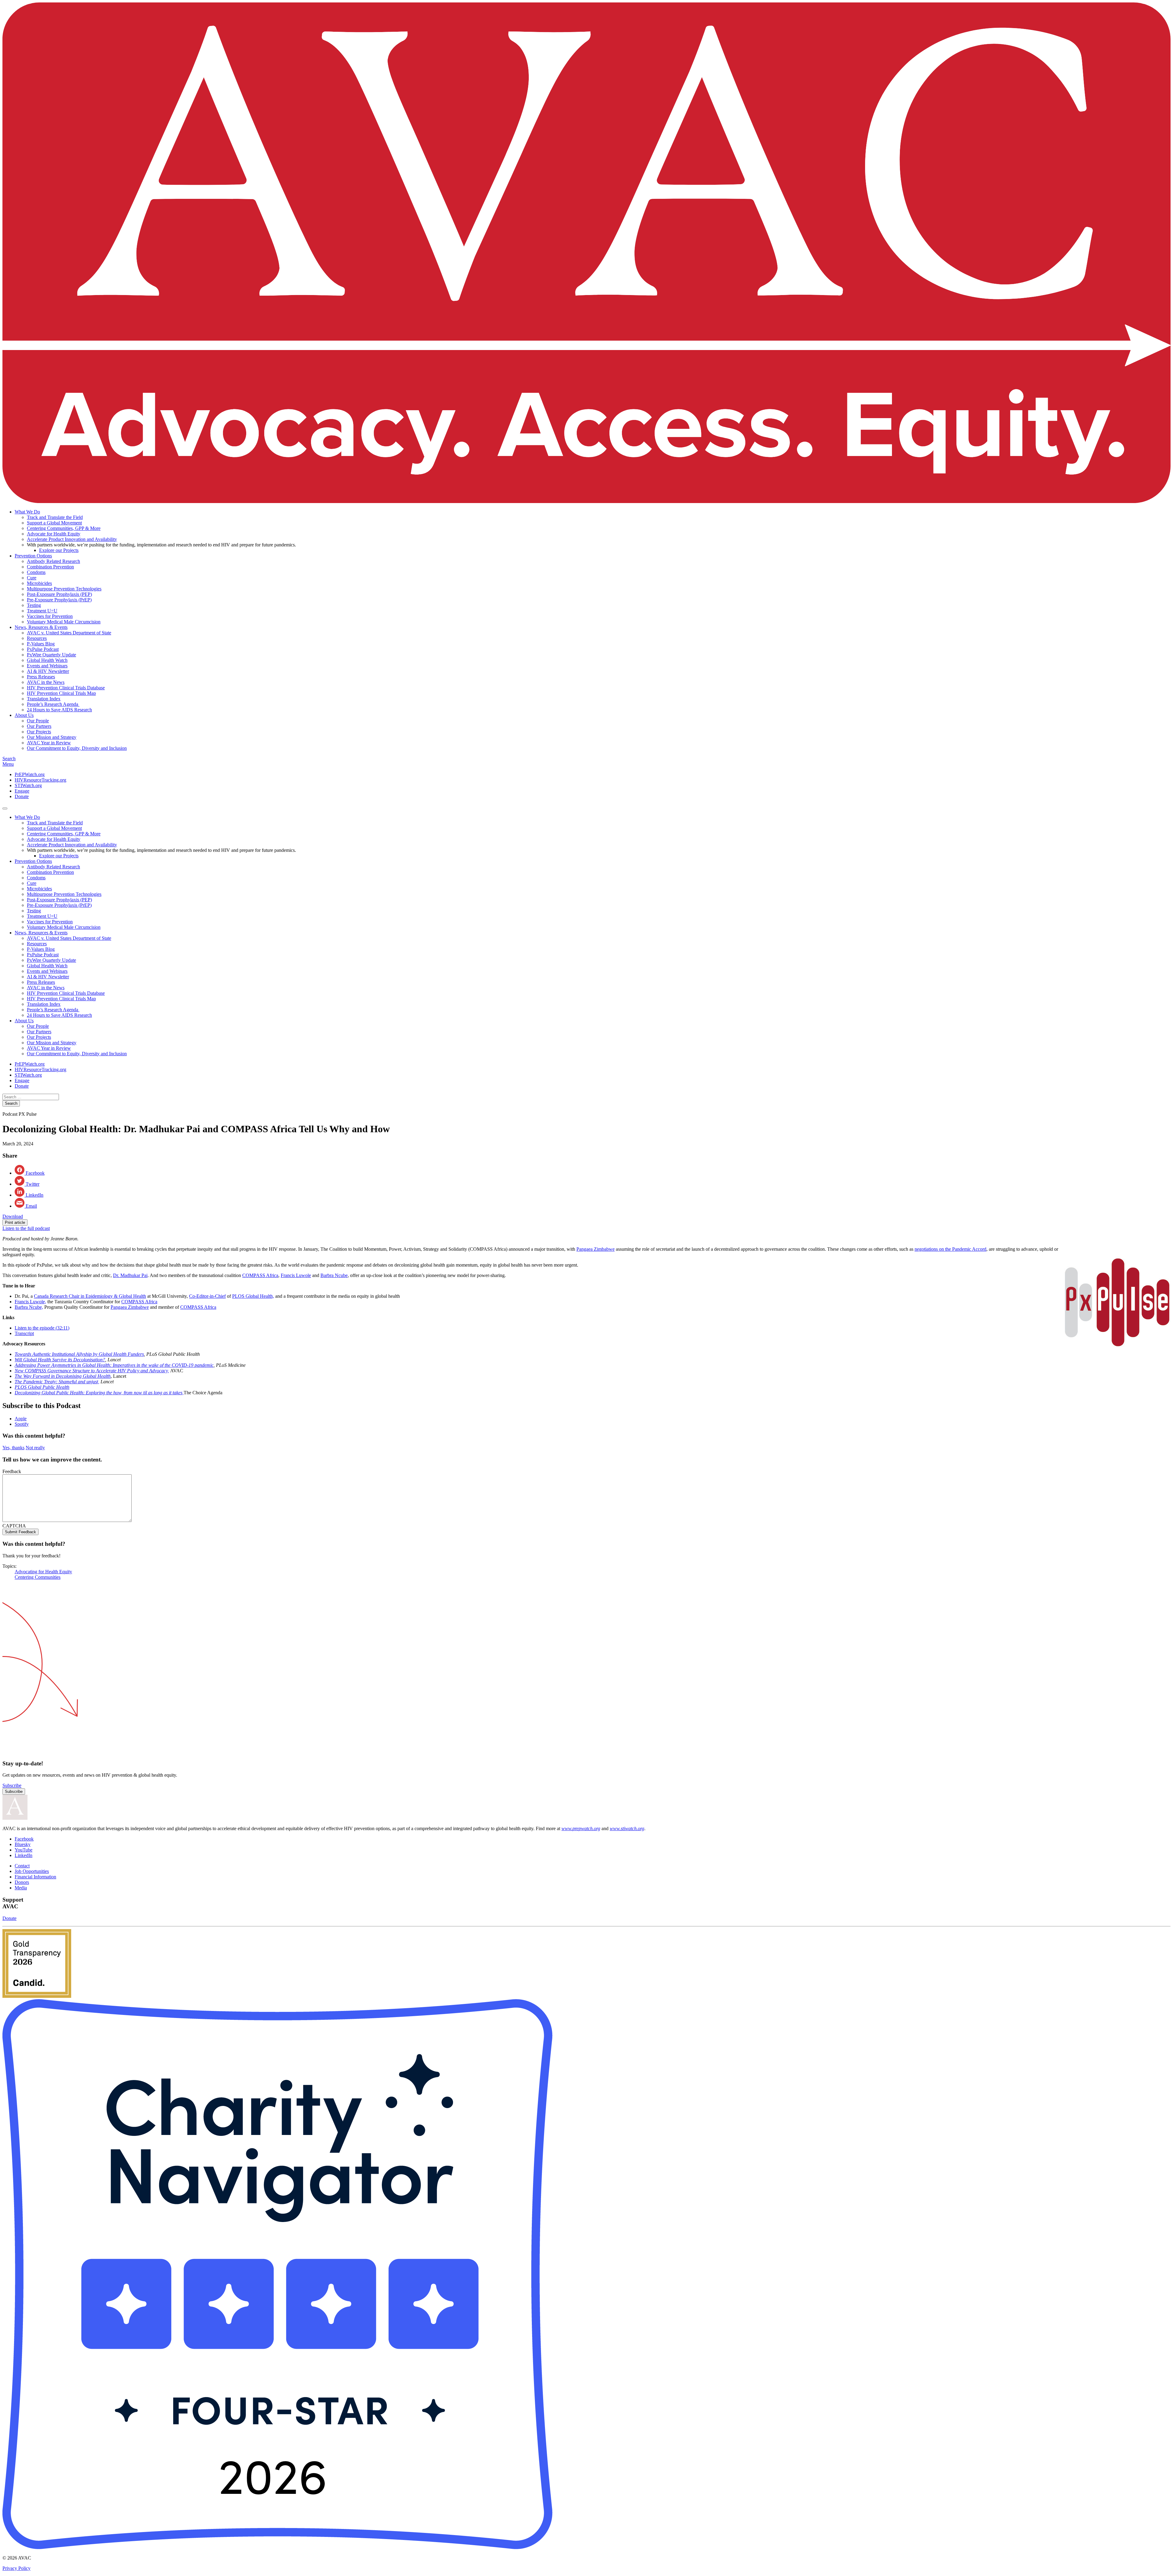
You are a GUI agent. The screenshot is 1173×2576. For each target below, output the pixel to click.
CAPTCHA (14, 1526)
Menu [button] (8, 764)
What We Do (27, 512)
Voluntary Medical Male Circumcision (64, 622)
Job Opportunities (32, 1871)
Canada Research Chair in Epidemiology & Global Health (90, 1296)
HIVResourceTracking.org (40, 780)
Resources (37, 638)
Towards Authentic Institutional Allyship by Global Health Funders (79, 1354)
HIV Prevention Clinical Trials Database (66, 688)
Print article (15, 1222)
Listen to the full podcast (26, 1228)
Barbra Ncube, (29, 1307)
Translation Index (44, 699)
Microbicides (39, 583)
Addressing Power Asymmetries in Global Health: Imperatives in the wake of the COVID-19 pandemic (114, 1365)
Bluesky (23, 1844)
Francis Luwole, (30, 1302)
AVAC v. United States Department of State (69, 633)
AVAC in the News (46, 682)
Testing (34, 605)
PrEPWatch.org (30, 774)
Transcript (24, 1333)
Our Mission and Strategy (52, 737)
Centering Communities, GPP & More (64, 528)
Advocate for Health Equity (54, 534)
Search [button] (9, 759)
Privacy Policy (16, 2568)
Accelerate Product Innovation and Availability (72, 539)
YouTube (24, 1850)
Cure (32, 578)
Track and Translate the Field (55, 517)
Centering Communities (38, 1577)
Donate (22, 796)
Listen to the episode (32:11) (42, 1328)
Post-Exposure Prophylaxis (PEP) (59, 594)
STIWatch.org (28, 785)
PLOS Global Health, (253, 1296)
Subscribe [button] (12, 1785)
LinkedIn (24, 1855)
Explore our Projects (59, 550)
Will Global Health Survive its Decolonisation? (60, 1360)
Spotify (22, 1424)
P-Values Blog (41, 644)
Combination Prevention (50, 567)
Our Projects (39, 732)
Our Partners (39, 726)
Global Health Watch (47, 660)
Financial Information (35, 1877)
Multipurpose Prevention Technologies (64, 589)
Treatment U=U (42, 611)
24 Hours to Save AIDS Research (59, 710)
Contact (22, 1866)
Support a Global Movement (54, 523)
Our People (38, 721)
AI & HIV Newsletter (48, 671)
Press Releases (41, 677)
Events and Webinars (47, 666)
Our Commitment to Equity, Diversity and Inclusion (77, 748)
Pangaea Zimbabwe (596, 1249)
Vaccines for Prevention (50, 616)
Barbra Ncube (334, 1275)
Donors (22, 1882)
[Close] (5, 808)
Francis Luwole (296, 1275)
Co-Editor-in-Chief (207, 1296)
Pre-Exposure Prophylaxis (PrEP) (59, 600)
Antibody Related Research (53, 561)
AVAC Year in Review (49, 743)
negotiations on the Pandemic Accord (950, 1249)
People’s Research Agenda (53, 704)
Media (21, 1888)
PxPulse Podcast (43, 649)
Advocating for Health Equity (43, 1572)
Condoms (36, 572)
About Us (24, 715)
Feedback (12, 1471)
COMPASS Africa (260, 1275)
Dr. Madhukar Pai (130, 1275)
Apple (21, 1419)
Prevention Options (33, 556)
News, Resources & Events (41, 627)
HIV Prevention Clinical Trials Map (61, 693)
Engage (22, 791)
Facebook (24, 1839)
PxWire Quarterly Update (51, 655)
